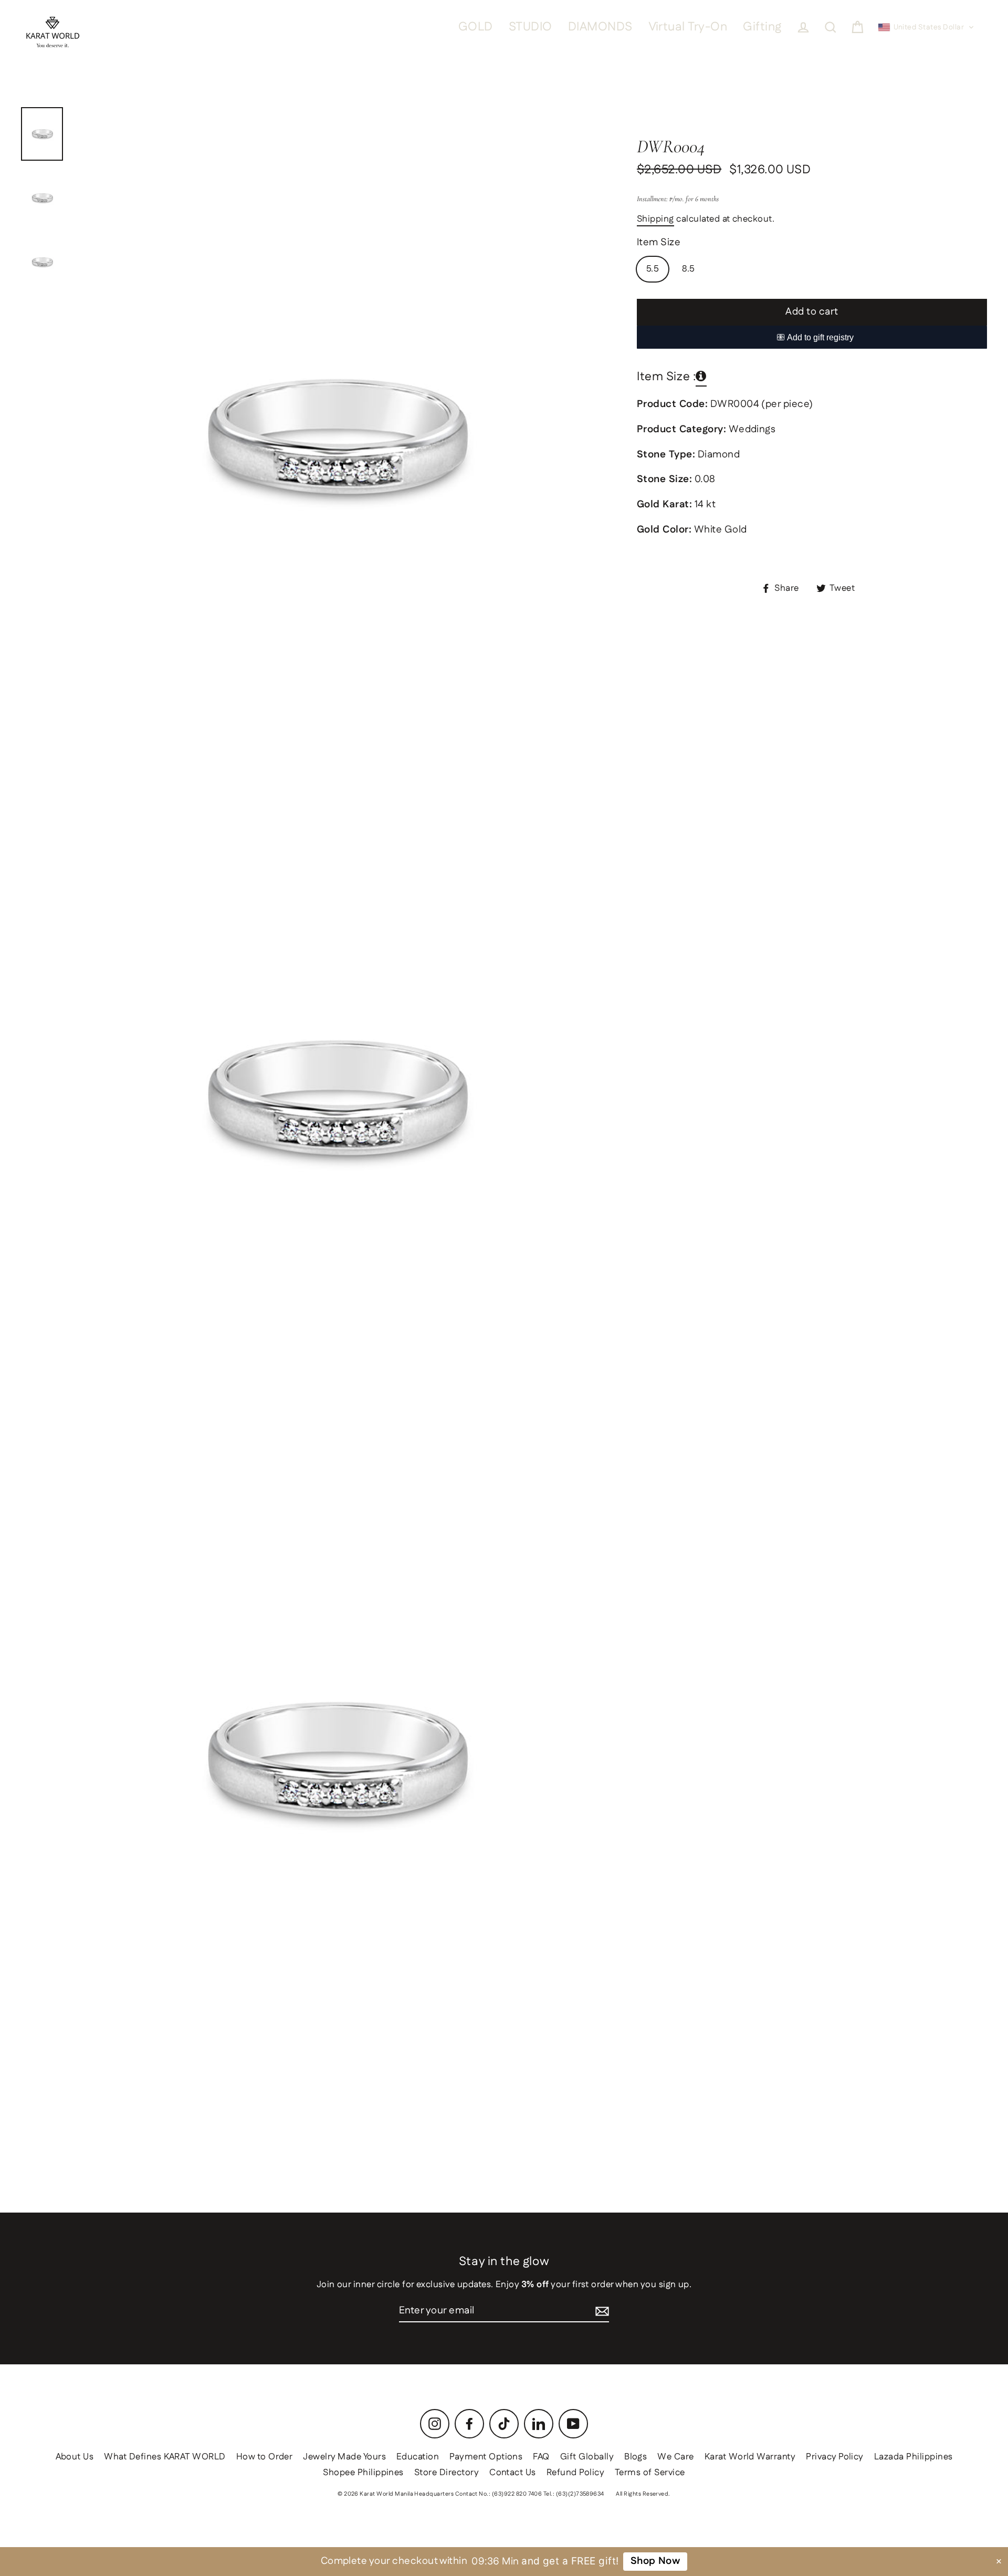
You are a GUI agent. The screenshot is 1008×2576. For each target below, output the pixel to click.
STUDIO (531, 27)
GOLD (476, 27)
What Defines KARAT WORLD (165, 2457)
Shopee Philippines (363, 2473)
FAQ (541, 2457)
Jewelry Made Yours (344, 2457)
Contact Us (513, 2473)
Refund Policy (575, 2473)
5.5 (653, 269)
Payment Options (486, 2457)
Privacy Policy (835, 2457)
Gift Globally (587, 2457)
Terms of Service (650, 2473)
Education (418, 2457)
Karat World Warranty (750, 2457)
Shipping (655, 220)
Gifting (762, 27)
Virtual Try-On (688, 27)
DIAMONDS (600, 27)
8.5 (688, 269)
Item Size (659, 243)
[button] (926, 27)
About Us (75, 2457)
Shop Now (655, 2561)
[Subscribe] (602, 2312)
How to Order (265, 2457)
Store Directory (447, 2473)
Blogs (636, 2457)
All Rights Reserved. (643, 2494)
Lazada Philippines (913, 2457)
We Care (675, 2457)
